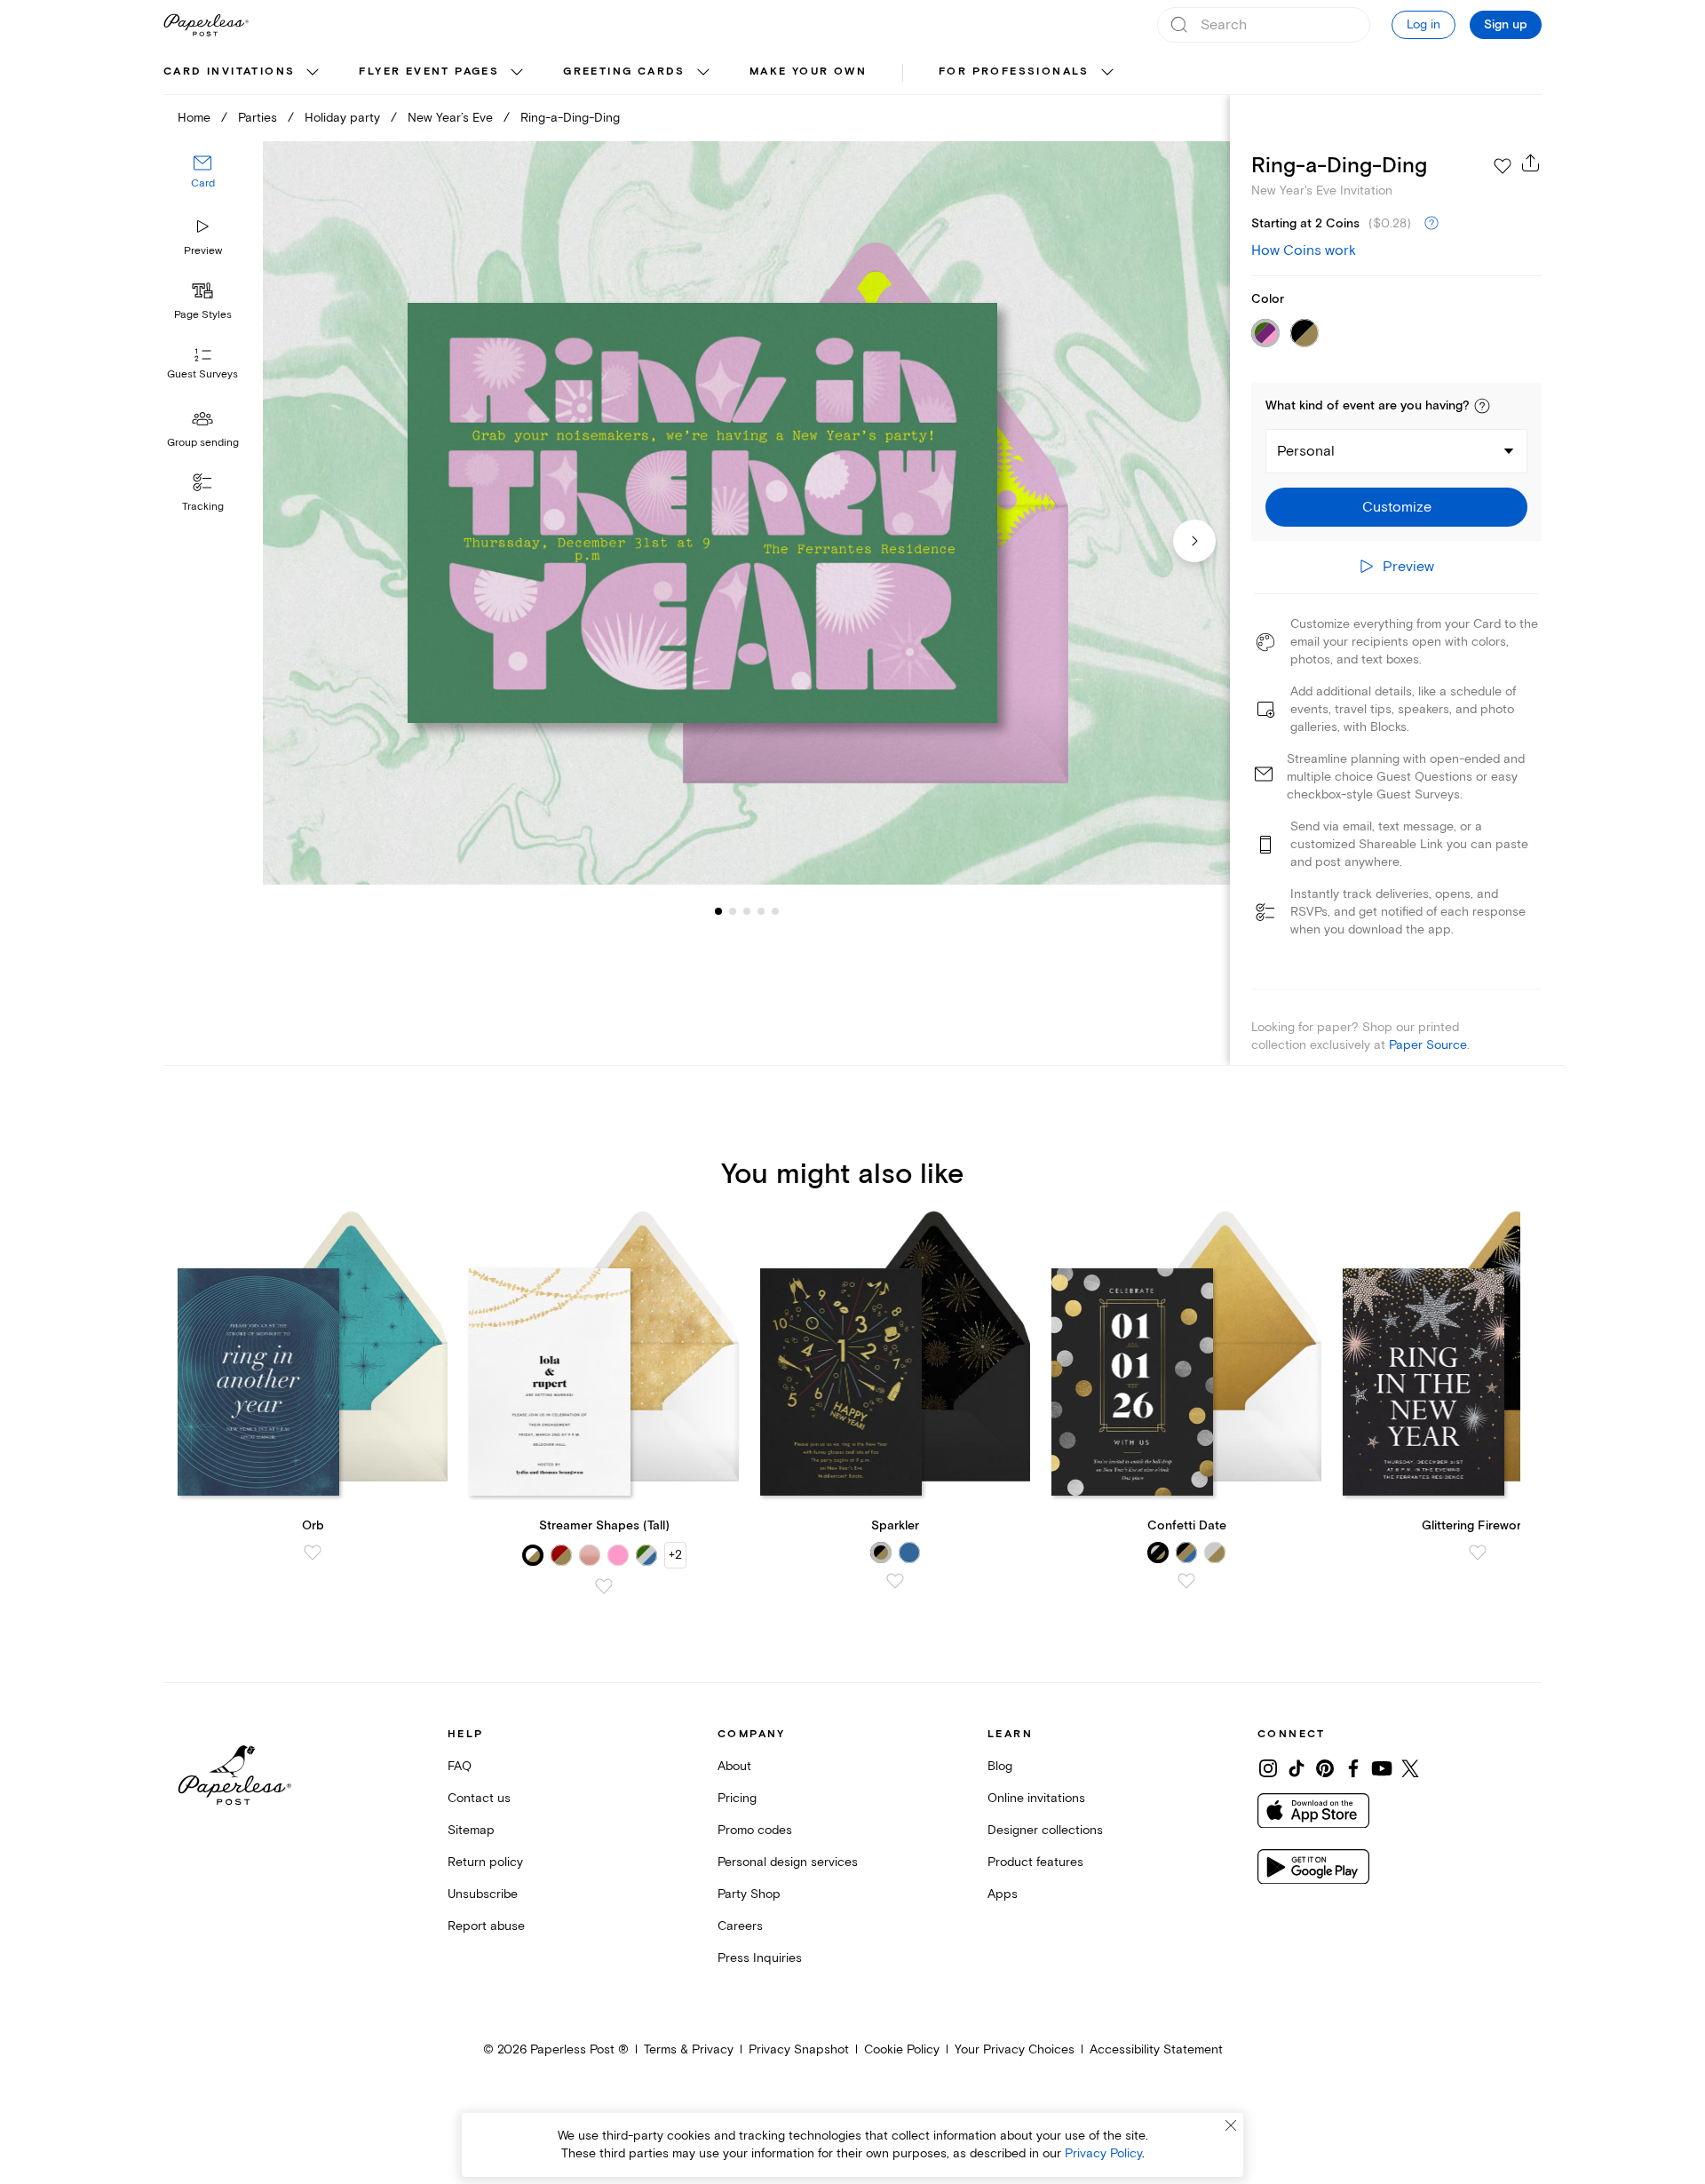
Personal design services (788, 1862)
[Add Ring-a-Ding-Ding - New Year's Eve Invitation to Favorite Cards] (1503, 166)
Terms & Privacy (689, 2049)
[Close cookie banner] (1231, 2125)
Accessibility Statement (1156, 2049)
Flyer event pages (429, 71)
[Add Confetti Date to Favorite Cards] (1186, 1581)
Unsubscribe (483, 1894)
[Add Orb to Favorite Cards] (313, 1553)
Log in (1423, 24)
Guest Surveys (202, 375)
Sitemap (471, 1830)
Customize (1397, 507)
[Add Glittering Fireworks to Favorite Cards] (1478, 1553)
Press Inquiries (760, 1958)
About (734, 1766)
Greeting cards (624, 71)
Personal (1306, 451)
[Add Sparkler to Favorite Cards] (895, 1581)
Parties (258, 118)
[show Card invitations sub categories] (313, 73)
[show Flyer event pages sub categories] (517, 73)
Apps (1003, 1894)
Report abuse (486, 1926)
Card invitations (229, 71)
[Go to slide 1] (718, 911)
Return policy (485, 1862)
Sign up (1506, 25)
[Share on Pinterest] (1325, 1768)
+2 (675, 1555)
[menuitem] (243, 73)
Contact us (479, 1798)
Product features (1035, 1862)
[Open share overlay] (1531, 163)
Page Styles (203, 315)
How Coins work (1304, 250)
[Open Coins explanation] (1431, 224)
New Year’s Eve (450, 118)
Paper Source (1428, 1045)
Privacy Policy (1103, 2153)
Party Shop (749, 1894)
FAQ (460, 1766)
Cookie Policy (902, 2049)
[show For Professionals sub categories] (1107, 73)
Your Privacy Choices (1015, 2049)
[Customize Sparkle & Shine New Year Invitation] (746, 513)
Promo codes (755, 1830)
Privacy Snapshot (799, 2049)
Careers (740, 1926)
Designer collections (1045, 1830)
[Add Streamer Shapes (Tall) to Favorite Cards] (604, 1586)
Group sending (203, 443)
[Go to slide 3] (733, 911)
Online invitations (1036, 1798)
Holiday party (342, 118)
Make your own (808, 71)
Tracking (203, 507)
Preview (203, 251)
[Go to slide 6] (775, 911)
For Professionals (1014, 71)
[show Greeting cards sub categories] (703, 73)
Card (203, 184)
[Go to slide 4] (747, 911)
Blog (1000, 1766)
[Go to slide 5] (761, 911)
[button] (1482, 406)
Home (194, 118)
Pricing (737, 1798)
